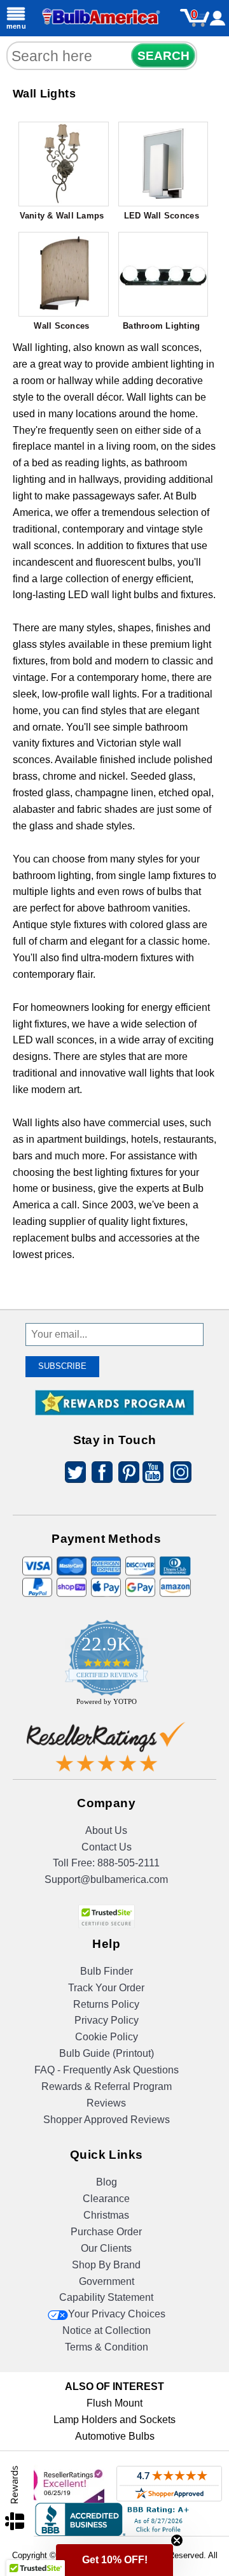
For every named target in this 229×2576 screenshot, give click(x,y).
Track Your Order (106, 1988)
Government (107, 2281)
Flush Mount (114, 2403)
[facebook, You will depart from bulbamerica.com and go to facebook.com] (99, 1474)
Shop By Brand (106, 2265)
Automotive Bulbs (115, 2436)
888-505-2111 (128, 1863)
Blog (107, 2182)
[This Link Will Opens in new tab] (106, 1750)
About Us (106, 1830)
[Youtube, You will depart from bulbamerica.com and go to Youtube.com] (152, 1474)
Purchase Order (106, 2232)
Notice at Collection (107, 2330)
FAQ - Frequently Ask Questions (107, 2070)
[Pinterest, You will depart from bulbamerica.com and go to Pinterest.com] (125, 1474)
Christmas (106, 2215)
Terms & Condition (107, 2347)
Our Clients (106, 2248)
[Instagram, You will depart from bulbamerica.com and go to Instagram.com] (179, 1474)
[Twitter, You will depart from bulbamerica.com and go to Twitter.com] (72, 1474)
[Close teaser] (177, 2540)
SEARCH (163, 56)
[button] (114, 2560)
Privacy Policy (107, 2020)
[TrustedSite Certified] (106, 1916)
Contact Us (107, 1847)
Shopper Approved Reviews (107, 2120)
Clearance (106, 2199)
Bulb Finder (107, 1971)
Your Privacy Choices (117, 2314)
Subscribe (62, 1366)
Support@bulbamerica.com (106, 1879)
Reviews (106, 2103)
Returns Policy (106, 2004)
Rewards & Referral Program (107, 2086)
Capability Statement (106, 2297)
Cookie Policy (107, 2037)
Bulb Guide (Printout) (107, 2053)
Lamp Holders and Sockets (114, 2420)
